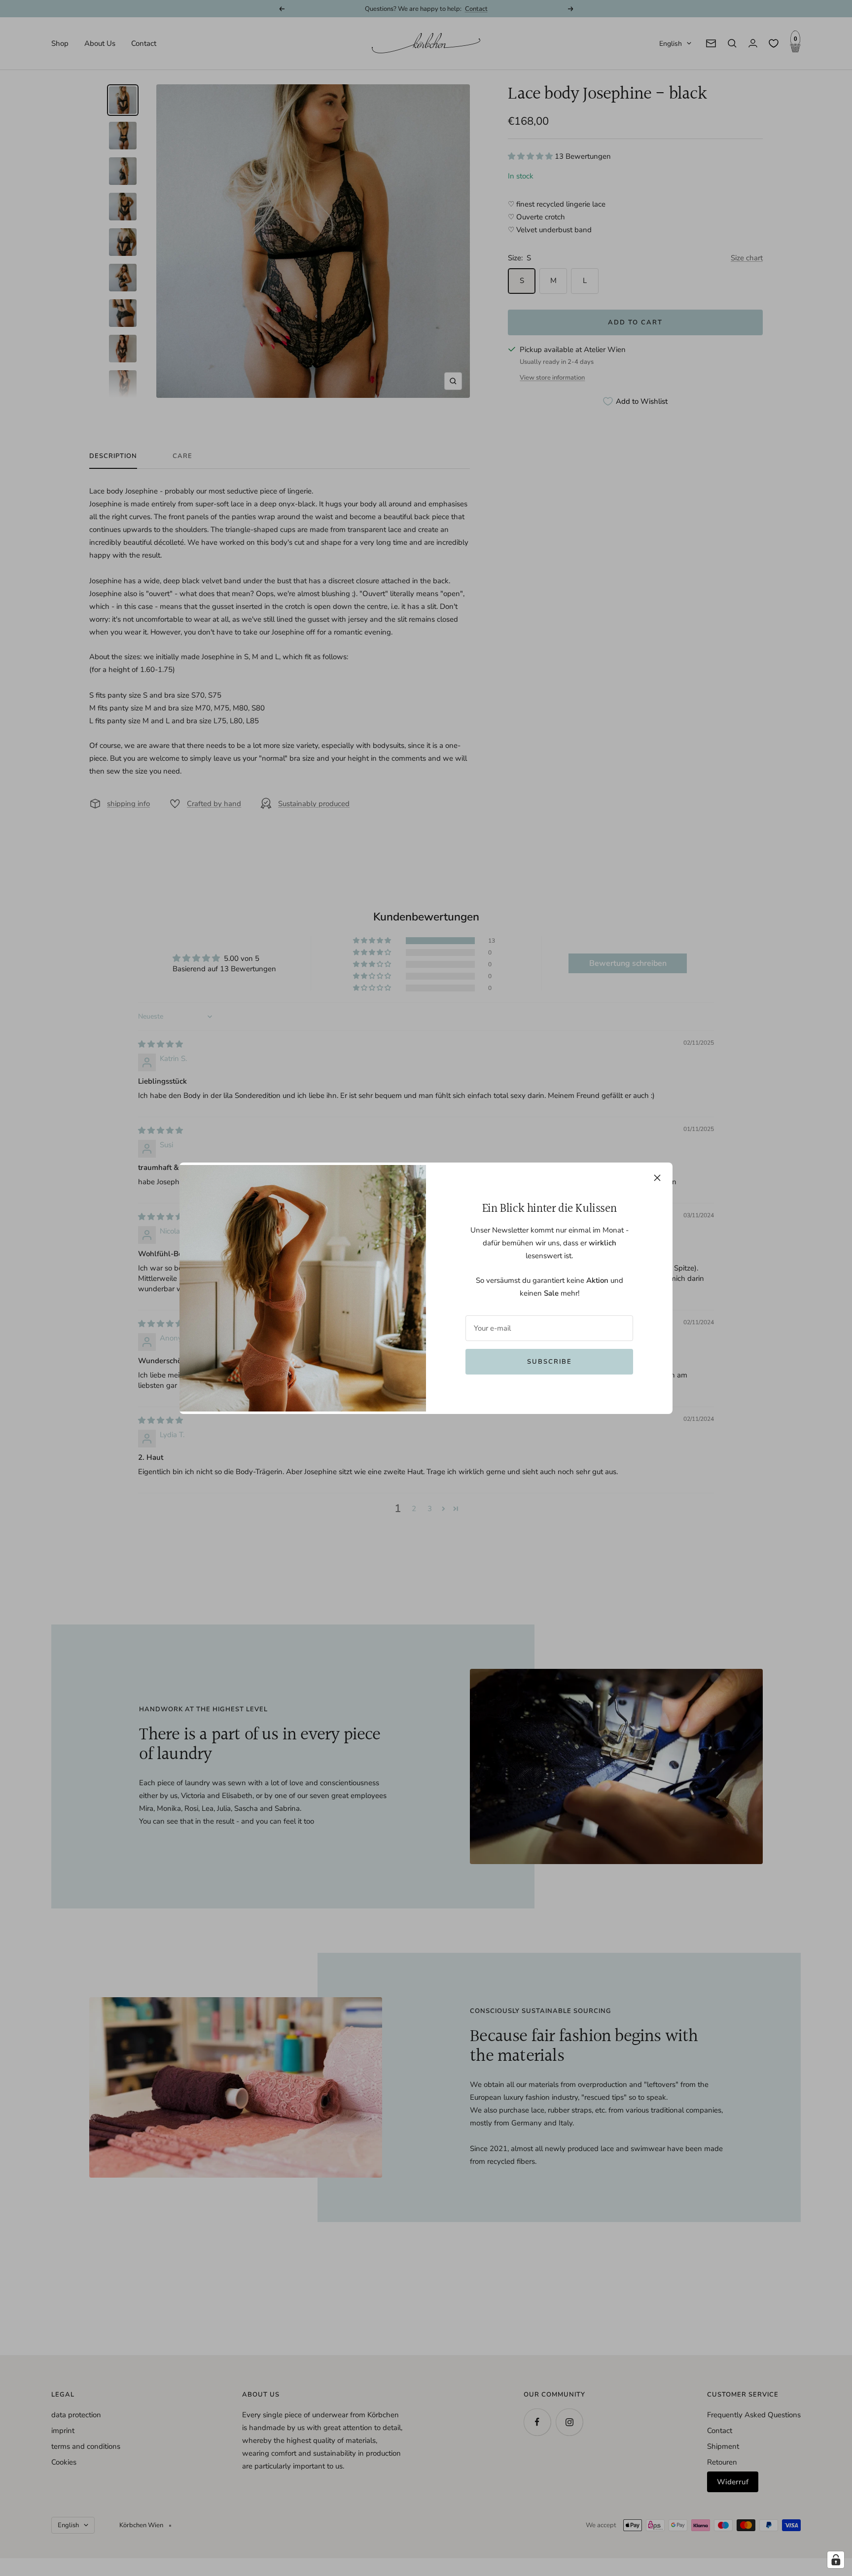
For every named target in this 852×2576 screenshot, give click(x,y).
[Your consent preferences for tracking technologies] (836, 2560)
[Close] (657, 1178)
